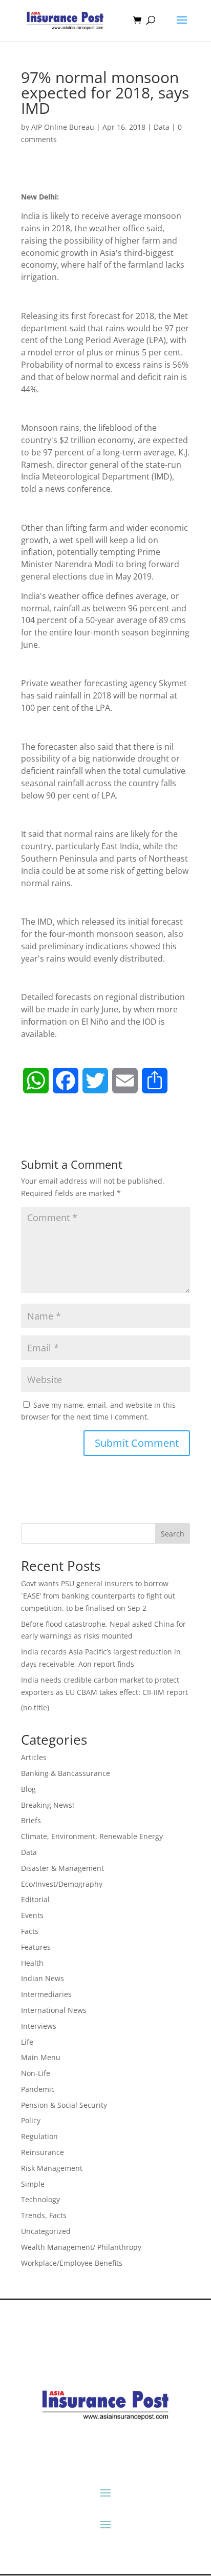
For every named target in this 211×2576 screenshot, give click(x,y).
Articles (34, 1757)
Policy (31, 2120)
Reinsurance (43, 2152)
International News (54, 2010)
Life (27, 2042)
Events (32, 1915)
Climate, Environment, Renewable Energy (92, 1836)
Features (36, 1947)
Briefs (31, 1820)
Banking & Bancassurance (66, 1773)
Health (32, 1963)
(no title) (35, 1708)
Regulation (39, 2136)
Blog (28, 1789)
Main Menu (41, 2057)
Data (162, 127)
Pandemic (38, 2089)
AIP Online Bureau (63, 127)
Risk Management (52, 2168)
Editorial (35, 1899)
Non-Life (36, 2073)
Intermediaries (46, 1994)
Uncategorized (46, 2231)
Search (173, 1534)
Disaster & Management (62, 1868)
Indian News (43, 1978)
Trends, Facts (44, 2215)
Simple (33, 2184)
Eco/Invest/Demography (62, 1884)
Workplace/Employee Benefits (72, 2263)
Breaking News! (48, 1805)
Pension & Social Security (64, 2105)
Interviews (39, 2026)
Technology (40, 2199)
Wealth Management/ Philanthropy (81, 2247)
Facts (30, 1931)
